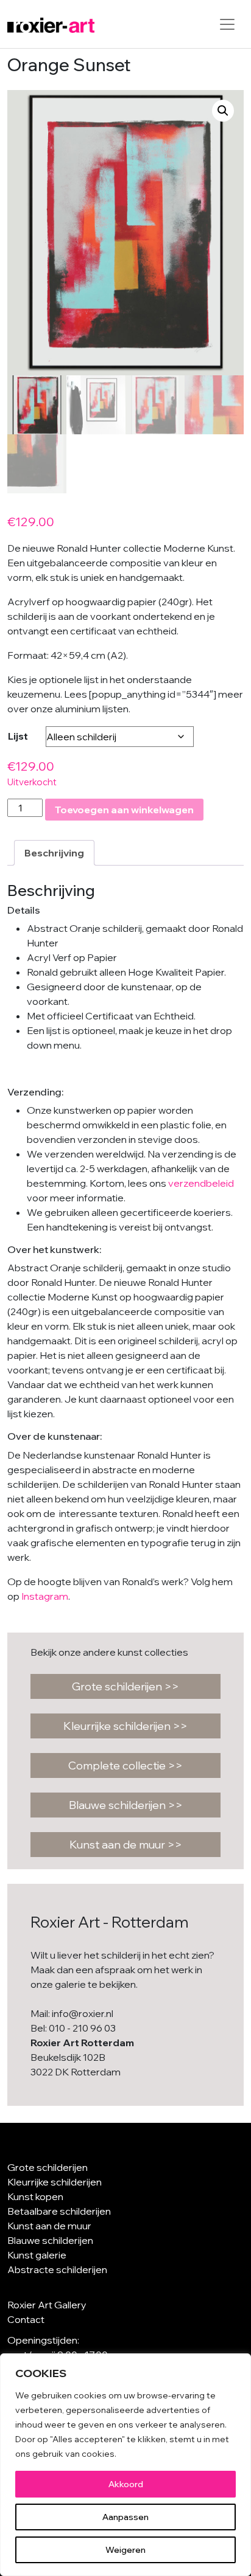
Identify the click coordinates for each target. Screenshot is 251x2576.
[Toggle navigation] (227, 24)
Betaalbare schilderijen (59, 2211)
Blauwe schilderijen (50, 2240)
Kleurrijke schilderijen (55, 2182)
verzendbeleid (201, 1183)
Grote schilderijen (48, 2167)
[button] (223, 111)
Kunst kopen (35, 2196)
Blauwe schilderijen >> (126, 1805)
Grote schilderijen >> (125, 1686)
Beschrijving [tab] (54, 853)
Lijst (18, 736)
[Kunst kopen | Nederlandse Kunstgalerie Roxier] (51, 24)
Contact (26, 2319)
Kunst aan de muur (49, 2226)
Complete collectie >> (125, 1765)
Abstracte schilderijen (57, 2269)
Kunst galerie (37, 2255)
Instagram (45, 1596)
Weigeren (125, 2550)
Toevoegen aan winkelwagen (124, 810)
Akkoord (126, 2484)
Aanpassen (125, 2517)
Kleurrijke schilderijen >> (125, 1726)
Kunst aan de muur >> (126, 1845)
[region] (125, 2465)
